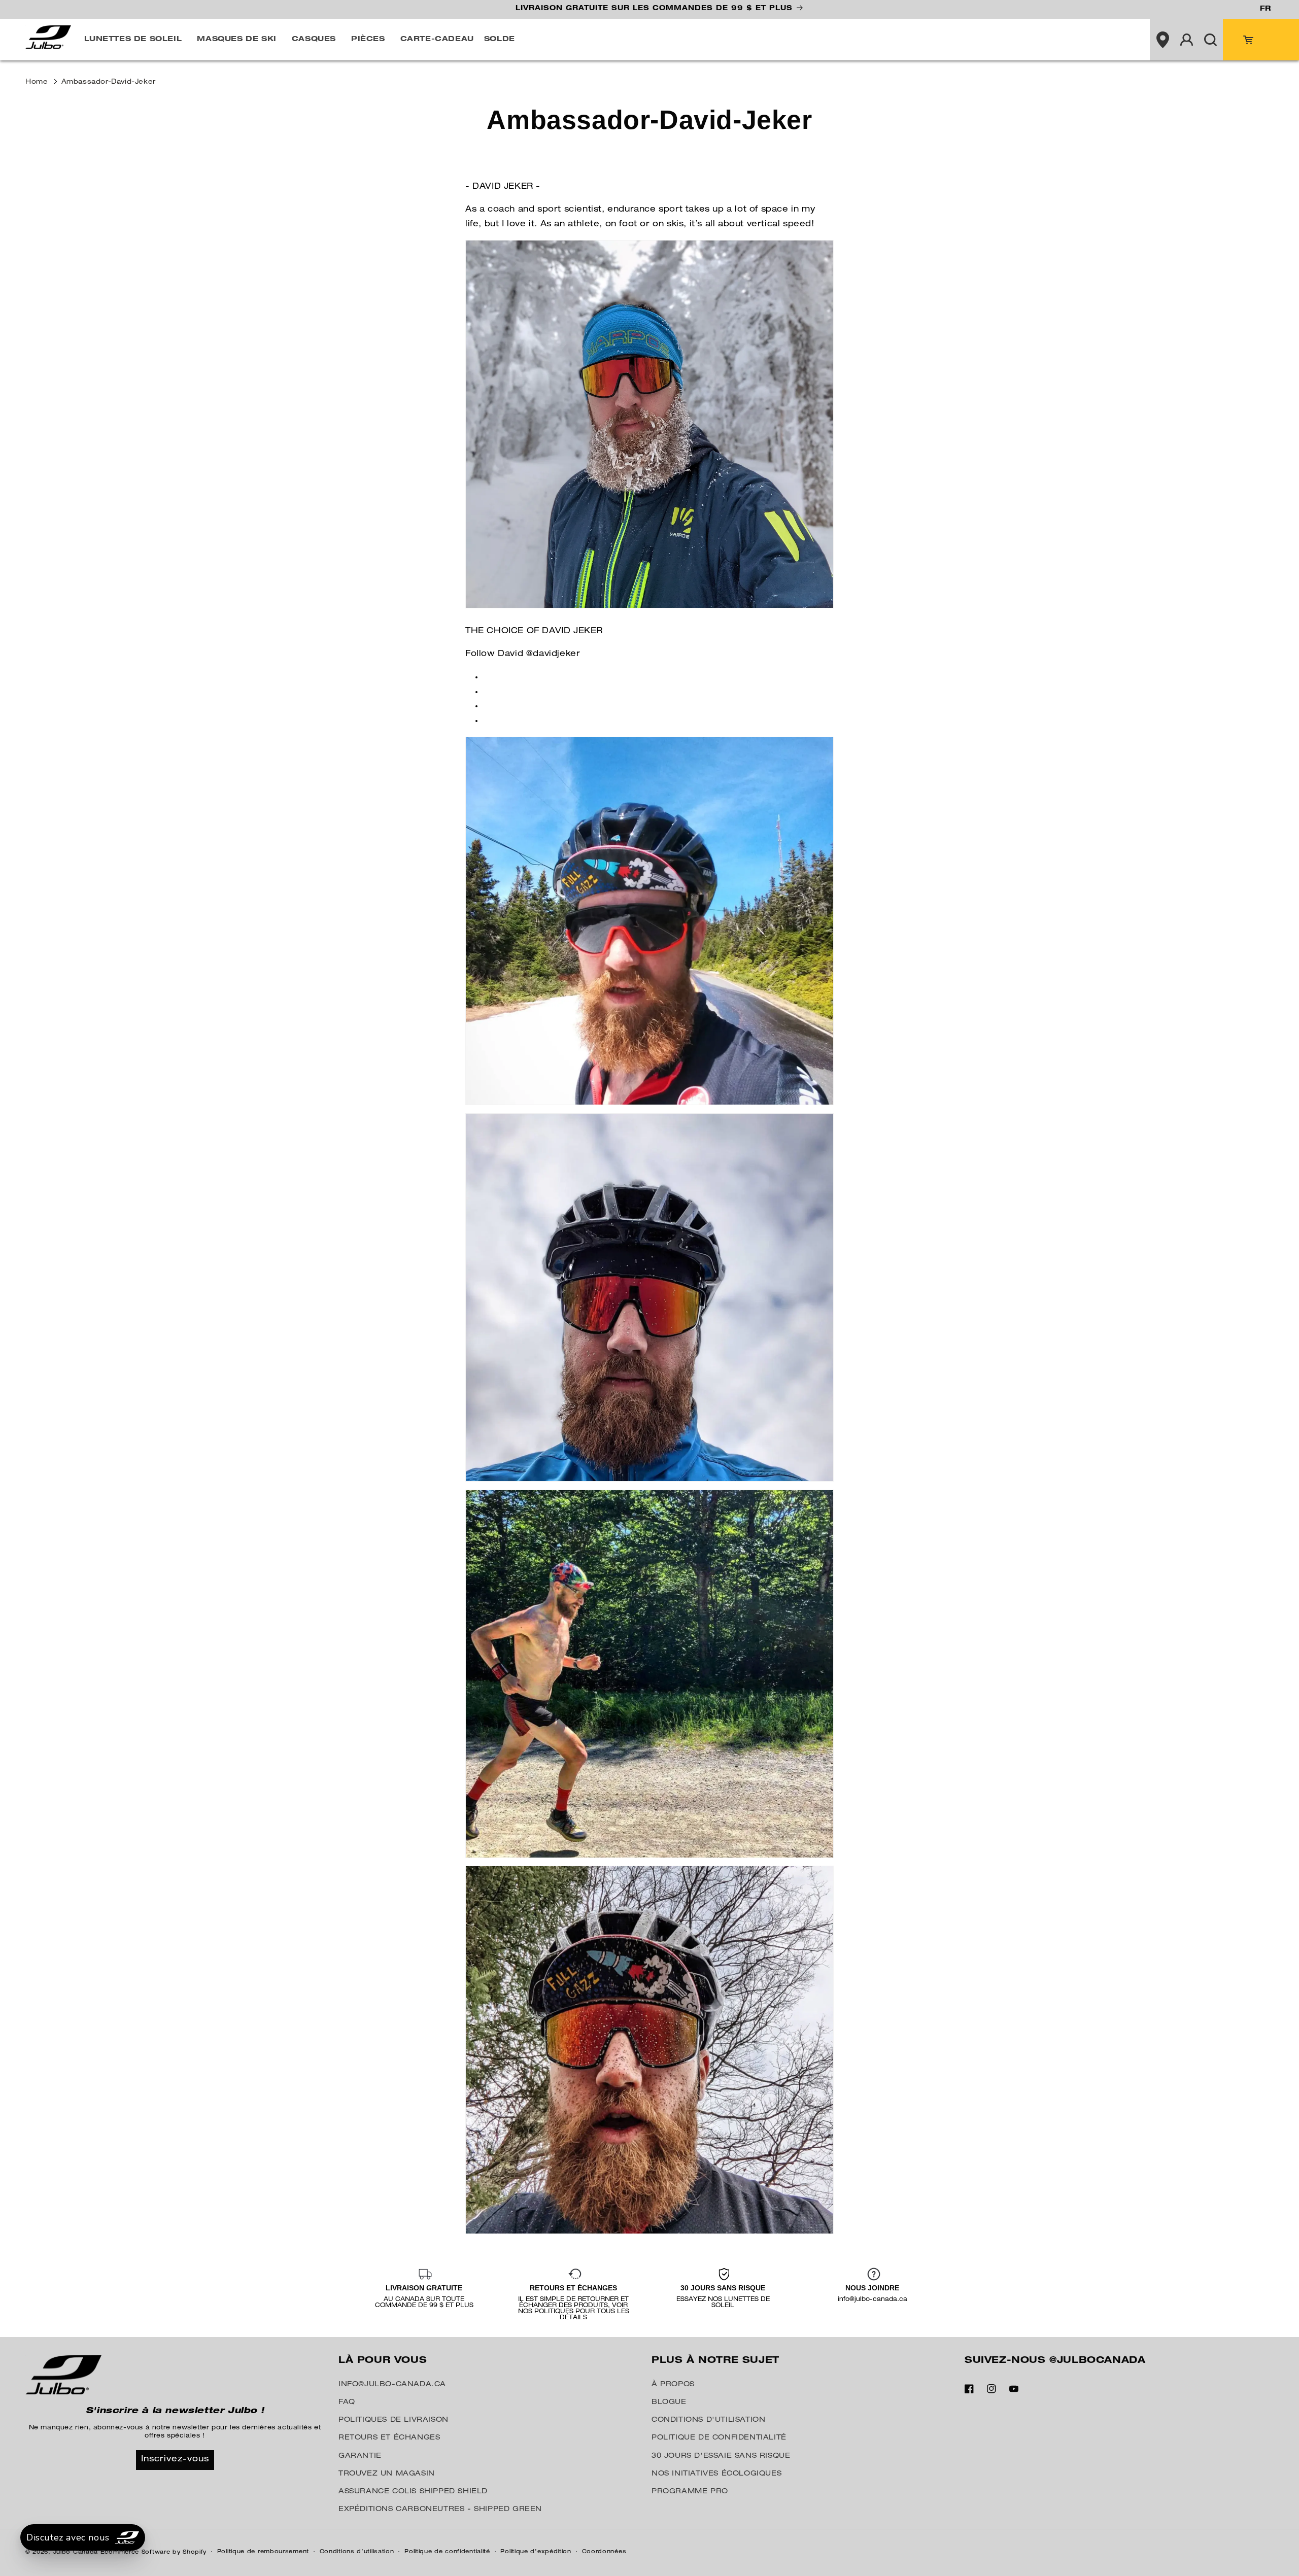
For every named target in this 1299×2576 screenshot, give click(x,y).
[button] (136, 40)
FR (1265, 9)
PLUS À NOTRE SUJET (715, 2361)
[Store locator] (1163, 40)
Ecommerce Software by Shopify (153, 2552)
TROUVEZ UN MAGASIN (387, 2474)
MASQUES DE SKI (236, 40)
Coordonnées (604, 2552)
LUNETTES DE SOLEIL (133, 40)
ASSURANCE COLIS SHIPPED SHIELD (413, 2492)
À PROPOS (673, 2385)
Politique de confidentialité (447, 2552)
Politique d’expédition (536, 2552)
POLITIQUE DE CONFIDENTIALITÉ (719, 2438)
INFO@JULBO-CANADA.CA (392, 2385)
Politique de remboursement (263, 2552)
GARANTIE (360, 2456)
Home (37, 82)
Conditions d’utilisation (357, 2552)
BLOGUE (669, 2402)
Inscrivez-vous (175, 2460)
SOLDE (500, 40)
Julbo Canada (76, 2552)
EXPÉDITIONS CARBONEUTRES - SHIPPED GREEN (440, 2510)
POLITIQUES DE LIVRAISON (394, 2420)
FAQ (347, 2402)
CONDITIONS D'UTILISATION (708, 2420)
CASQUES (314, 40)
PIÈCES (368, 40)
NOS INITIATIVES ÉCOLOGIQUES (716, 2474)
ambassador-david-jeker (109, 82)
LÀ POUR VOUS (383, 2361)
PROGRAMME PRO (690, 2492)
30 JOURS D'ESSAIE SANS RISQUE (721, 2456)
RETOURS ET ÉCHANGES (389, 2438)
